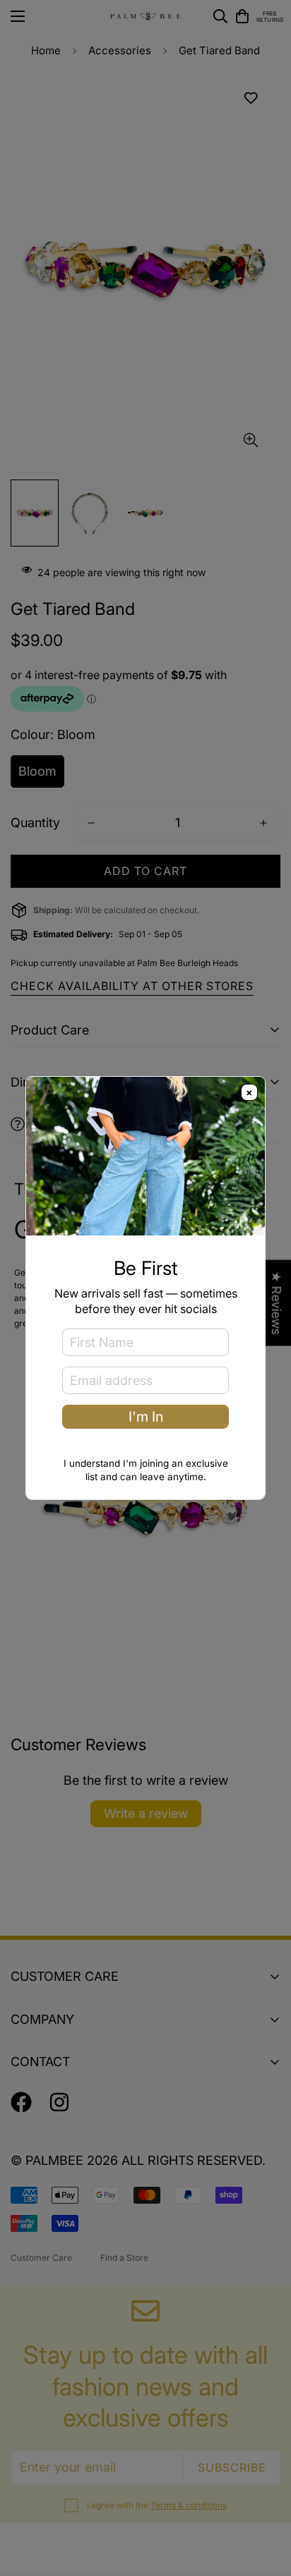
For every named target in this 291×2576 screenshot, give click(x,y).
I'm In (146, 1417)
